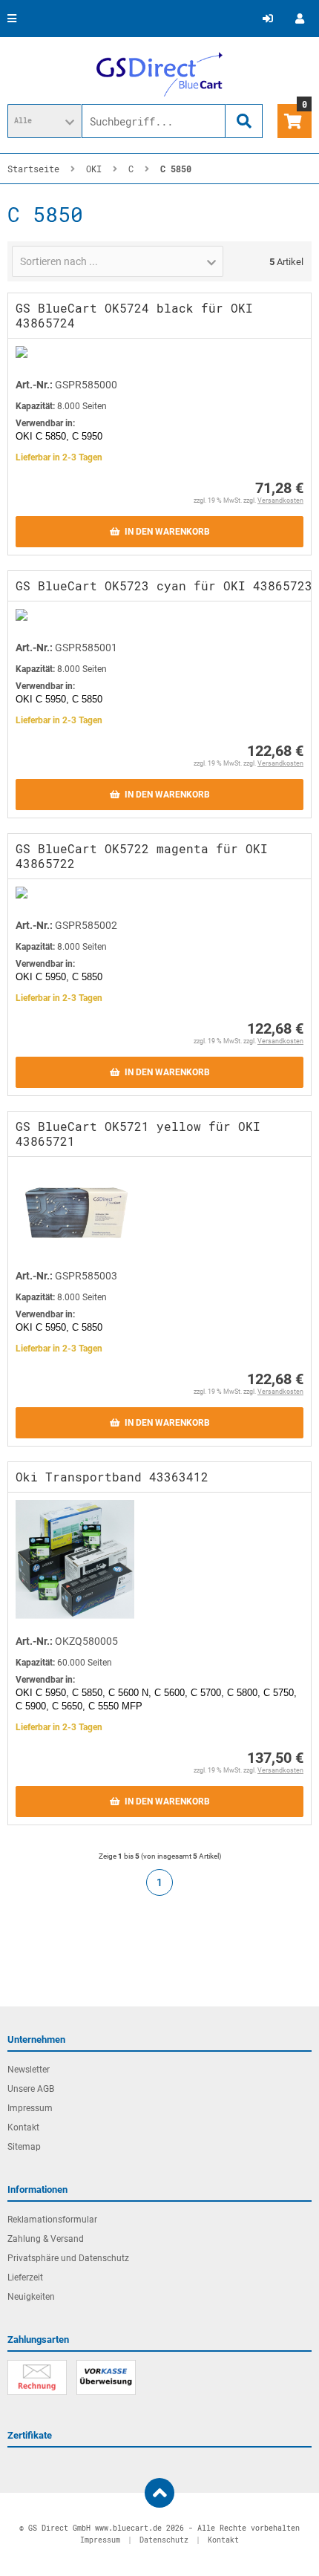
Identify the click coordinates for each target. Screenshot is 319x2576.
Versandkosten (280, 500)
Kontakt (23, 2127)
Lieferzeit (25, 2277)
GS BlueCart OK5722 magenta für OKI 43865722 (142, 856)
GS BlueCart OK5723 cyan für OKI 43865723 (164, 586)
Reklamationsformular (52, 2220)
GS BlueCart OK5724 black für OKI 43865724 (134, 315)
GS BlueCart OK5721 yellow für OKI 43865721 (138, 1134)
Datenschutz (164, 2540)
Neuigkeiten (31, 2297)
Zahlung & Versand (46, 2239)
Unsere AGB (31, 2089)
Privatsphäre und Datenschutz (68, 2258)
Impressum (30, 2108)
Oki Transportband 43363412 (112, 1477)
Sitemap (24, 2147)
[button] (45, 121)
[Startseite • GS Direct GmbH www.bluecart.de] (159, 74)
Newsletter (29, 2070)
